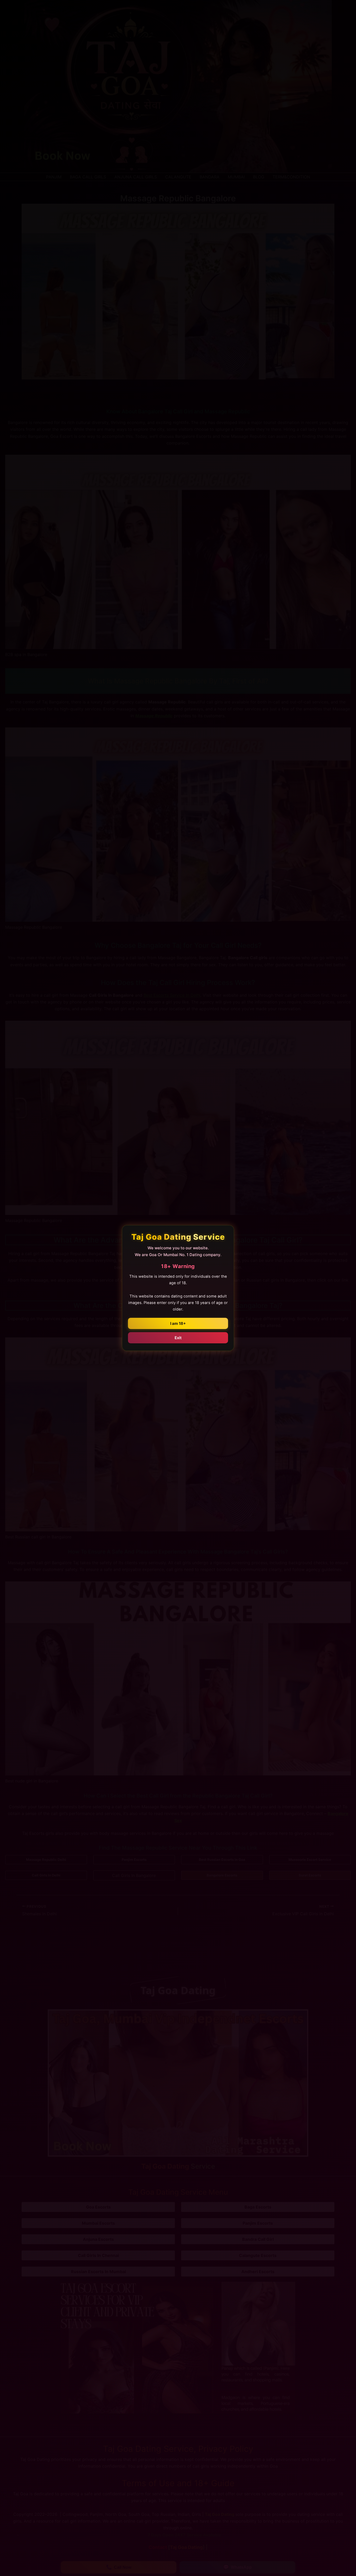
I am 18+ (178, 1323)
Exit (178, 1338)
